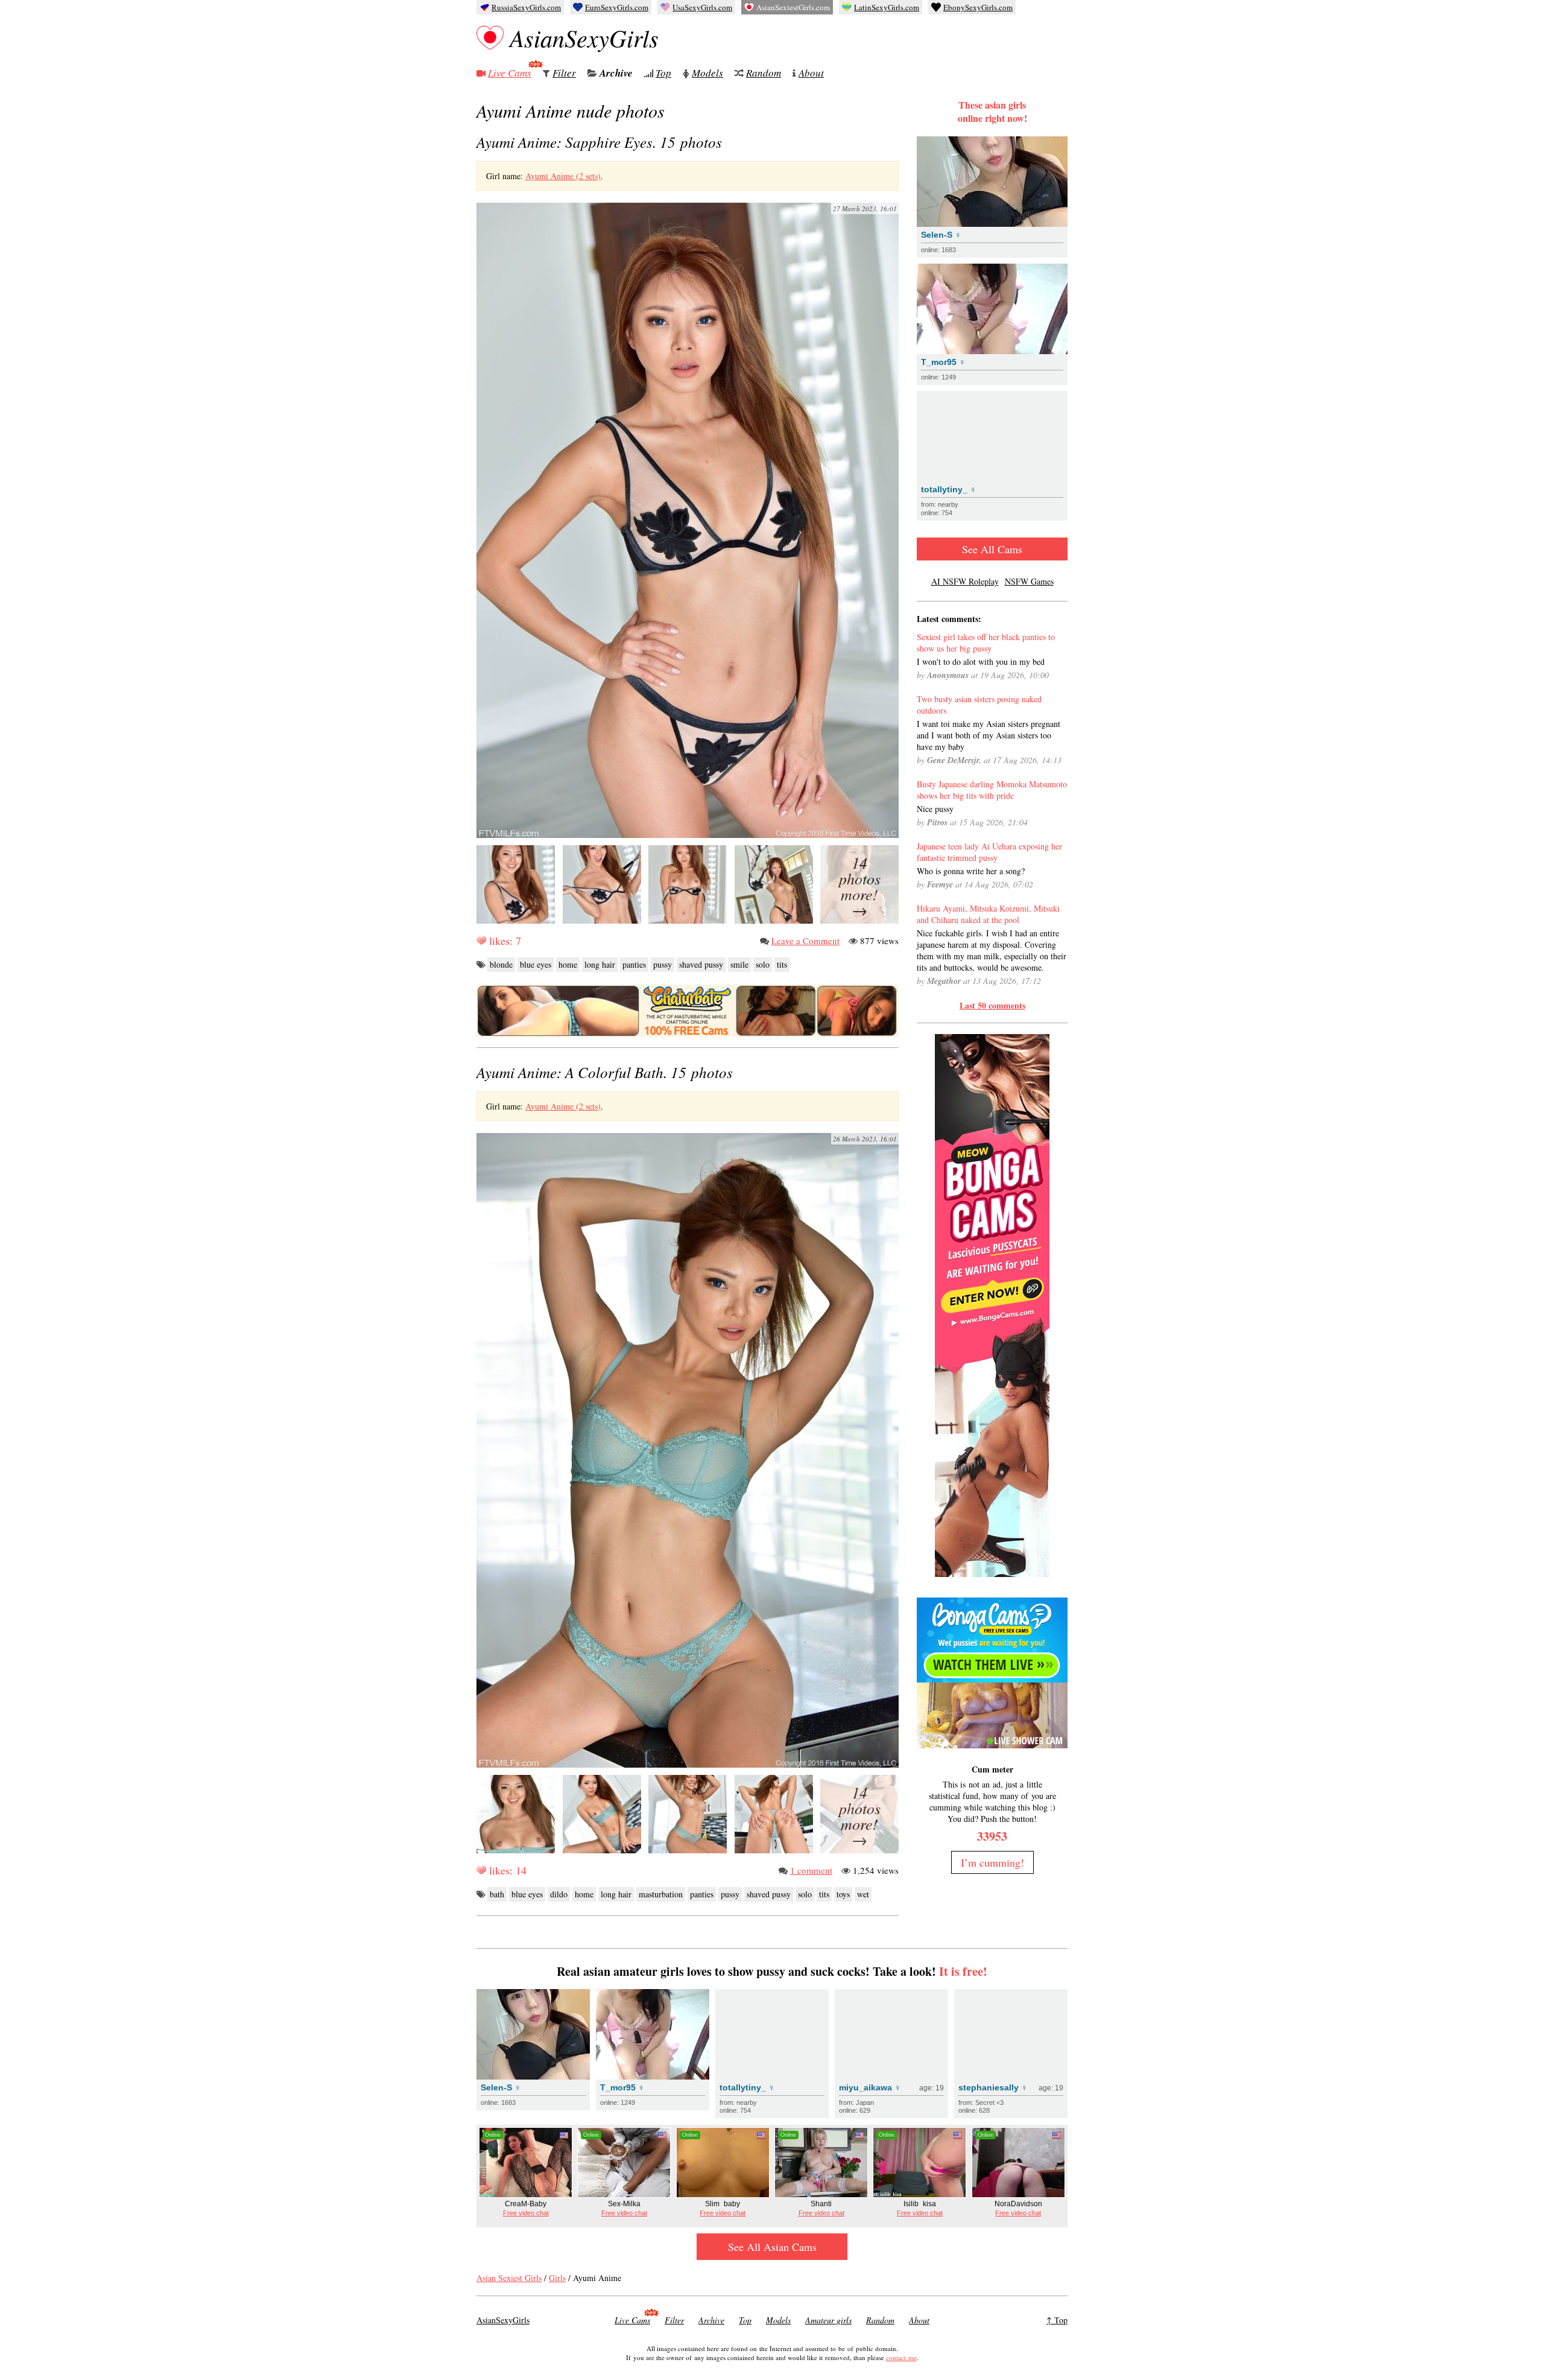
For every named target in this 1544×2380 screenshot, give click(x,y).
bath (497, 1894)
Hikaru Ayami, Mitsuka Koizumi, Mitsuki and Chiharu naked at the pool (988, 914)
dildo (559, 1894)
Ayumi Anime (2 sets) (563, 176)
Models (707, 73)
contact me (901, 2357)
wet (863, 1894)
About (811, 73)
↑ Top (1057, 2320)
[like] (481, 941)
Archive (616, 73)
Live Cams (510, 73)
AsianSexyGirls (584, 37)
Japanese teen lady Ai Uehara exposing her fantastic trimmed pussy (989, 852)
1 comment (811, 1870)
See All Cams (992, 549)
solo (763, 964)
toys (843, 1894)
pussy (663, 964)
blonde (501, 964)
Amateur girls (828, 2320)
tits (782, 964)
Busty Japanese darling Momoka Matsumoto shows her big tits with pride (992, 790)
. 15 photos (599, 142)
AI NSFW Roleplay (965, 581)
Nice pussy (935, 809)
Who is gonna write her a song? (971, 871)
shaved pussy (701, 964)
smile (739, 964)
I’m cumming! (992, 1862)
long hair (600, 964)
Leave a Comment (805, 941)
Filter (564, 73)
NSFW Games (1029, 581)
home (568, 964)
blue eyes (536, 964)
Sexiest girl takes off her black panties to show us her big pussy (986, 643)
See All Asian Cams (772, 2247)
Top (663, 73)
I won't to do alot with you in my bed (981, 662)
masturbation (661, 1894)
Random (764, 73)
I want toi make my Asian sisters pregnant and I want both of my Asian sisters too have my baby (989, 735)
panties (634, 964)
